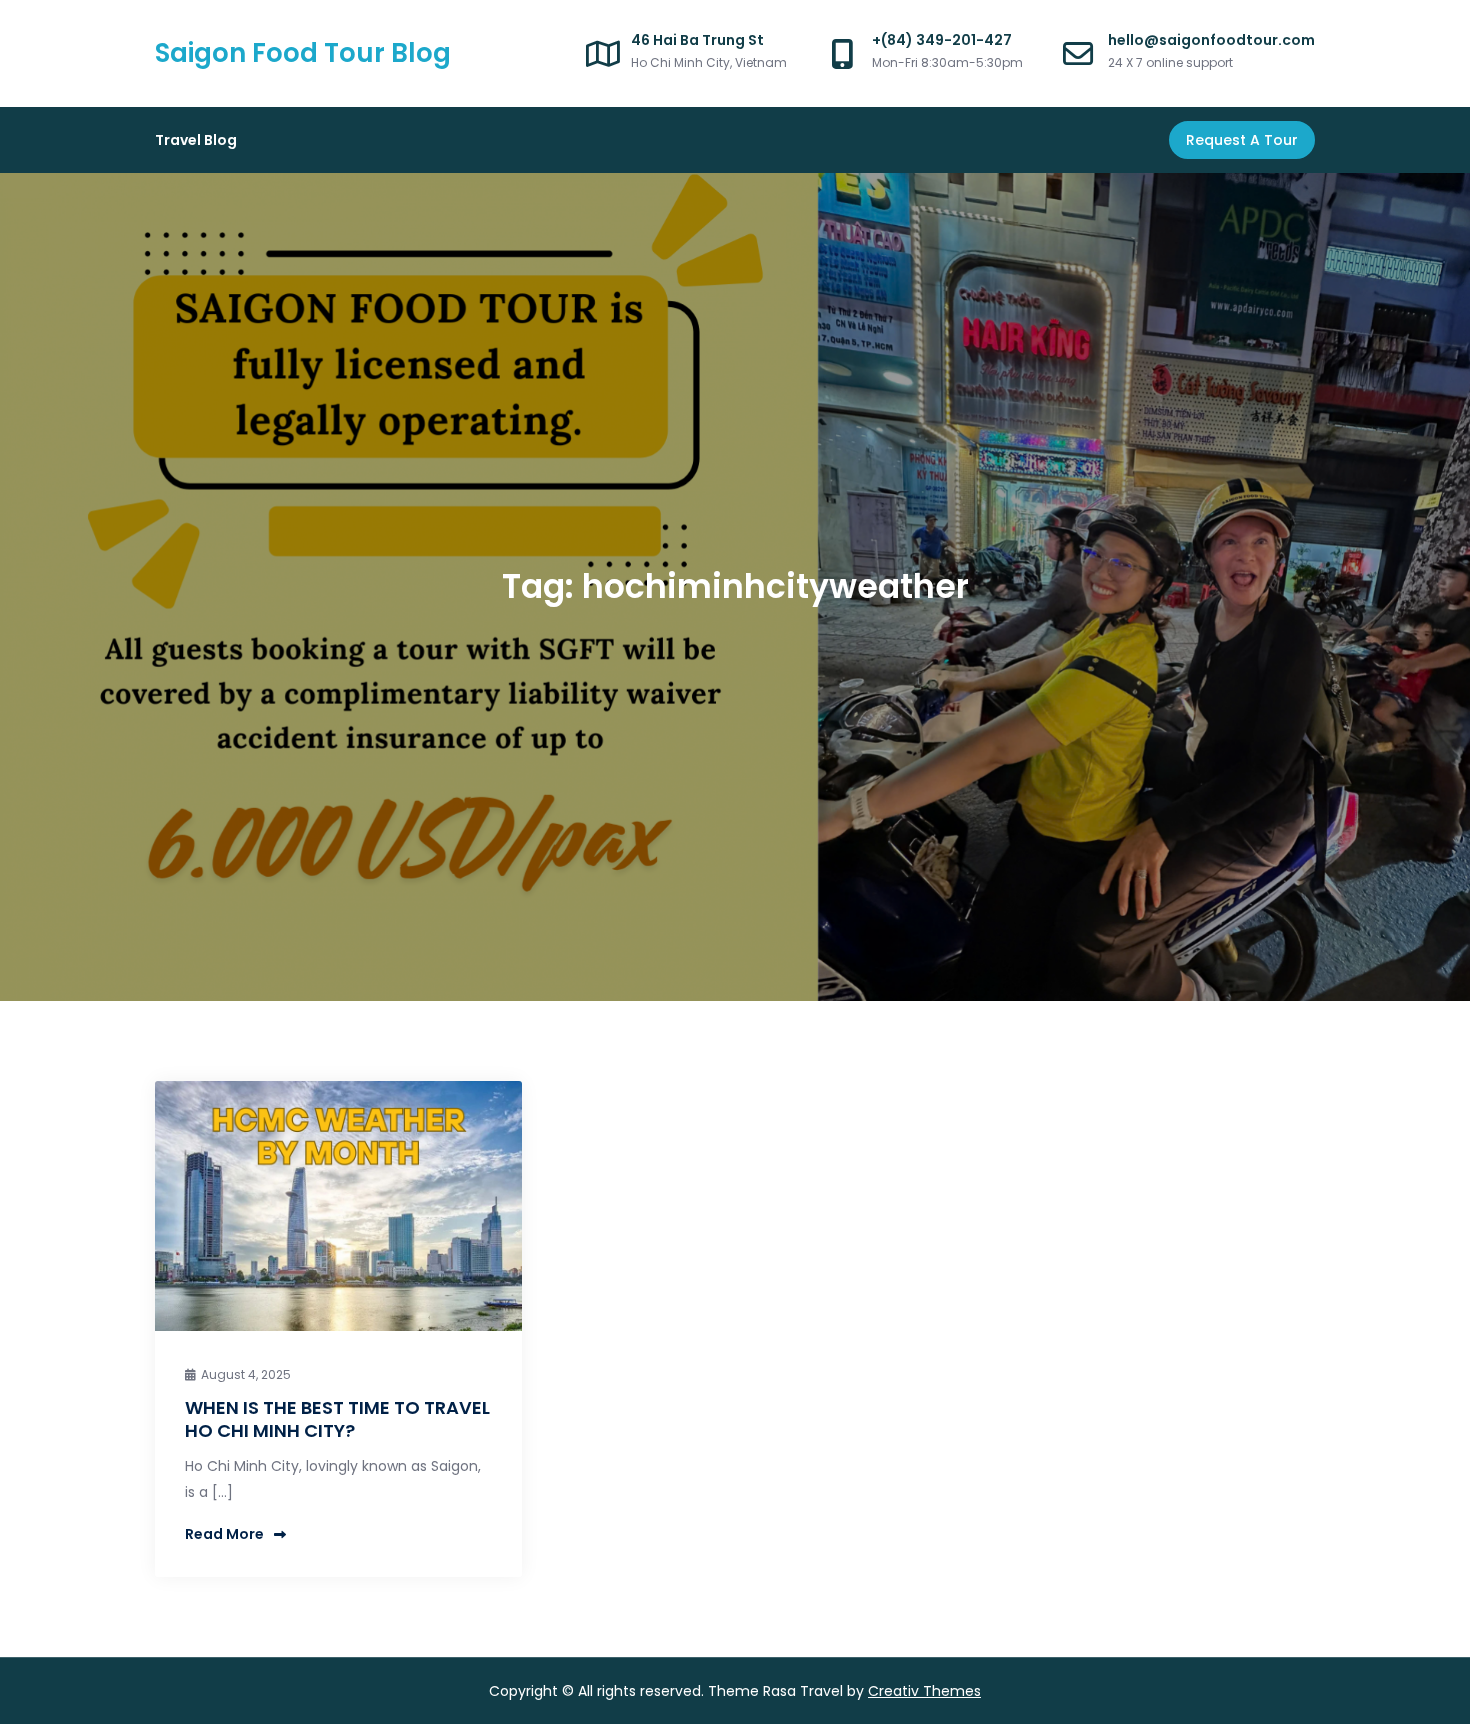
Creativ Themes (924, 1691)
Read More (224, 1534)
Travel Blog (196, 140)
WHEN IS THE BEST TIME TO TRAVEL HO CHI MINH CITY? (337, 1419)
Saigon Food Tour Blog (303, 53)
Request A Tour (1242, 140)
